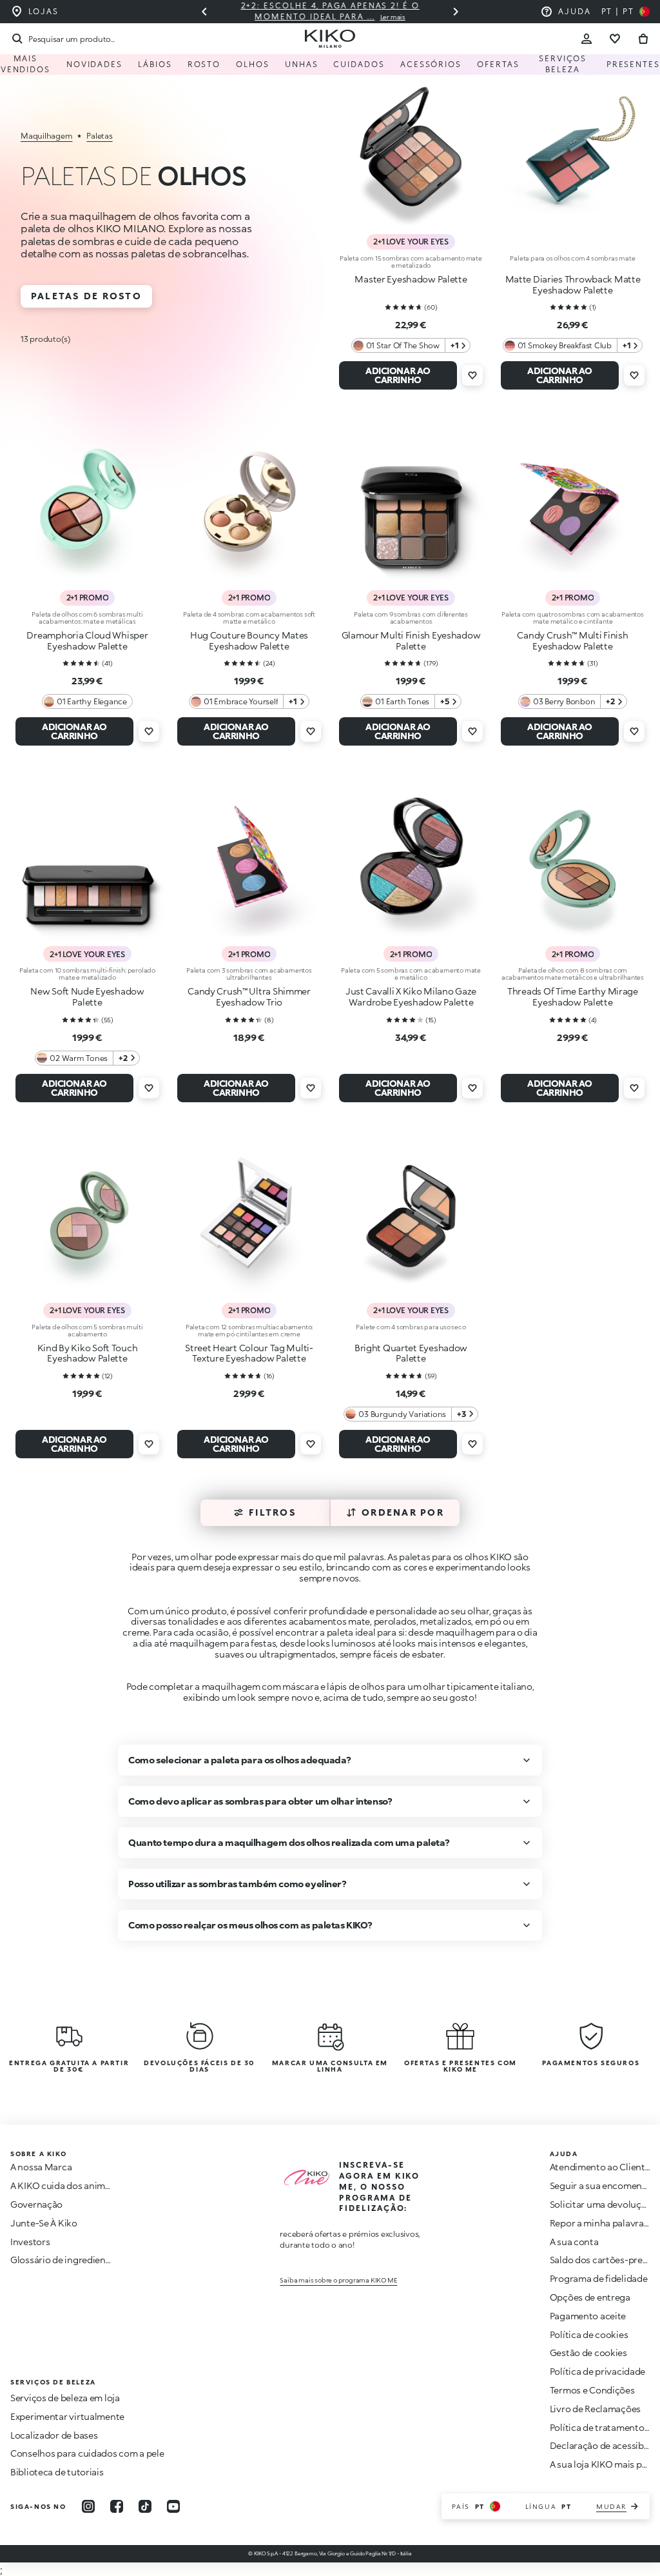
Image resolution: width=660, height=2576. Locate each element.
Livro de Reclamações (595, 2409)
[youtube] (173, 2506)
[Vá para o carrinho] (643, 39)
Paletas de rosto (86, 296)
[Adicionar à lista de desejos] (472, 375)
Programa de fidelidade (599, 2278)
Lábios (155, 64)
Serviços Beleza (563, 64)
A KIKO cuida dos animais (63, 2185)
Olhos (253, 64)
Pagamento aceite (588, 2316)
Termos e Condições (592, 2390)
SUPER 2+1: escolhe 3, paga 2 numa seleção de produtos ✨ (362, 11)
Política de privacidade (598, 2371)
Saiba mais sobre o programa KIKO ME (338, 2280)
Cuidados (359, 64)
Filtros (273, 1512)
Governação (36, 2204)
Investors (30, 2242)
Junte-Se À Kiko (44, 2223)
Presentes (633, 64)
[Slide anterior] (204, 12)
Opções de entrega (590, 2297)
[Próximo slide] (456, 12)
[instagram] (88, 2506)
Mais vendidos (25, 64)
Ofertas (498, 64)
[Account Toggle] (587, 39)
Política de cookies (589, 2334)
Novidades (94, 64)
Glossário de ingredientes (64, 2260)
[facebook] (117, 2506)
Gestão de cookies (588, 2353)
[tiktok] (145, 2506)
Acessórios (431, 64)
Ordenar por (403, 1512)
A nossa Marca (41, 2167)
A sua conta (574, 2242)
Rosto (204, 64)
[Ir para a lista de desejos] (615, 39)
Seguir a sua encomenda (601, 2185)
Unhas (302, 64)
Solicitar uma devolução (601, 2204)
